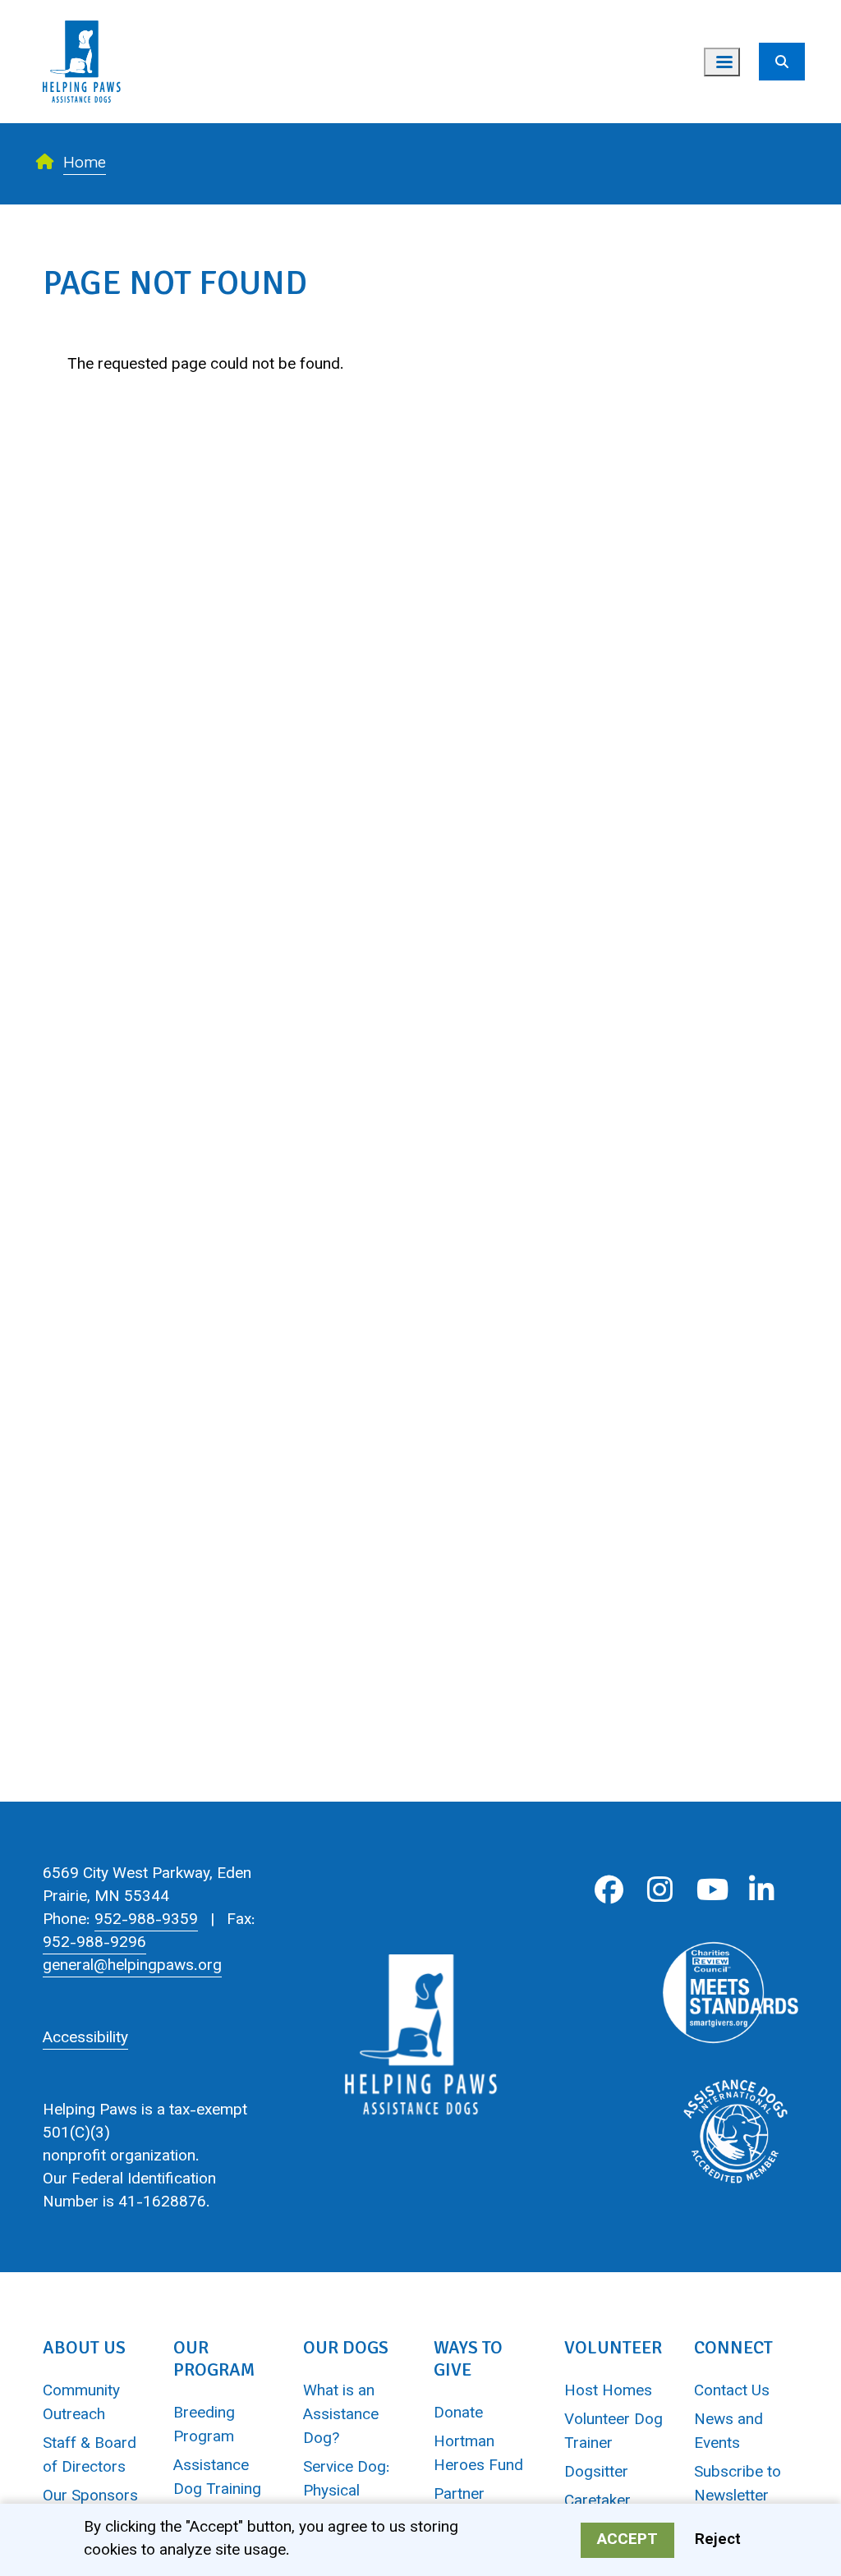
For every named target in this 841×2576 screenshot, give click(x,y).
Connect (733, 2347)
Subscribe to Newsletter (738, 2485)
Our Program (214, 2358)
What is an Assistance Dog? (341, 2415)
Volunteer (613, 2347)
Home (85, 164)
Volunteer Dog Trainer (614, 2432)
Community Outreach (81, 2404)
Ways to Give (468, 2358)
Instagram (660, 1890)
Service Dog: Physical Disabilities (347, 2492)
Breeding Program (204, 2426)
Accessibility (85, 2039)
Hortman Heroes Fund (478, 2454)
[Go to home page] (82, 12)
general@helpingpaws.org (132, 1966)
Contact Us (732, 2392)
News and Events (728, 2432)
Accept (627, 2540)
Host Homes (608, 2392)
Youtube (711, 1890)
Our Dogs (346, 2347)
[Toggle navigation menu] (722, 62)
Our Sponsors (90, 2497)
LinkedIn (762, 1890)
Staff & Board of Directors (90, 2456)
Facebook (609, 1890)
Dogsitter (596, 2473)
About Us (84, 2347)
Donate (458, 2414)
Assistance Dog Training (217, 2478)
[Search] (782, 62)
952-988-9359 (146, 1920)
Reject (718, 2540)
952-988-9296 (94, 1943)
